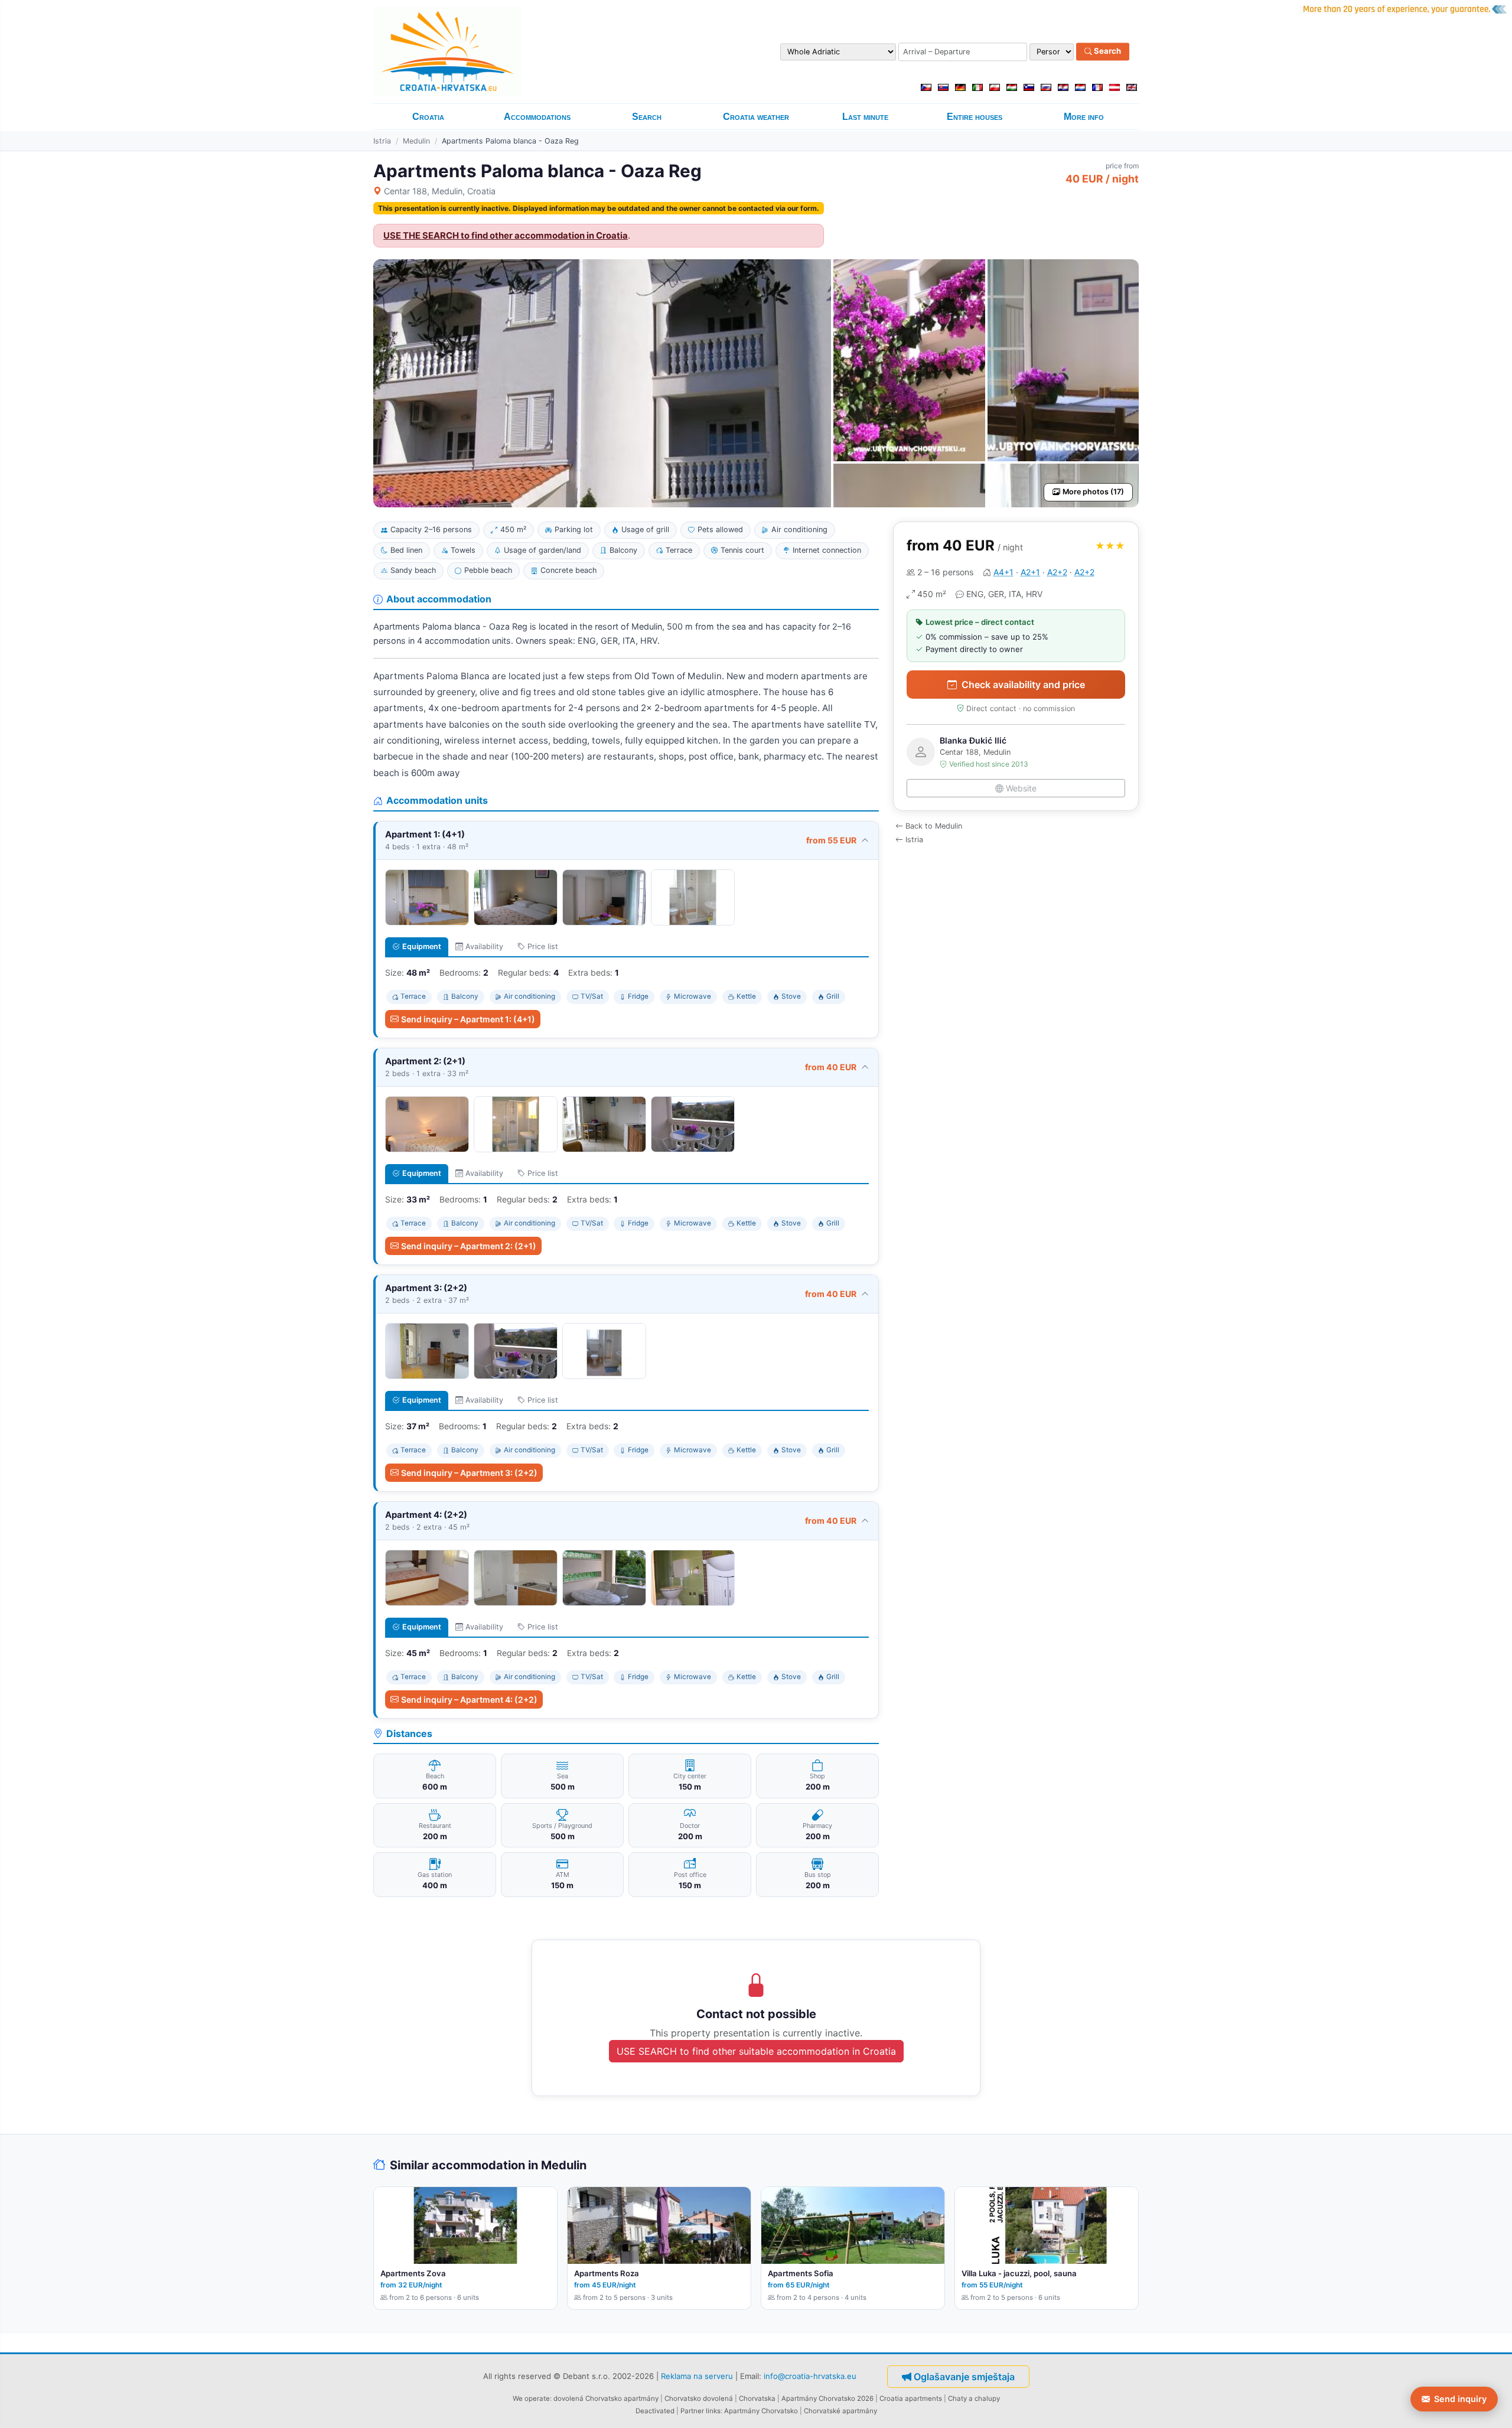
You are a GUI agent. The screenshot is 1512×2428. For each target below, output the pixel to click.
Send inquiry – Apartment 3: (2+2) (469, 1473)
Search (1107, 51)
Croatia (428, 117)
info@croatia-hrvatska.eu (810, 2375)
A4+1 (1003, 572)
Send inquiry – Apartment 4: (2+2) (469, 1699)
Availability (484, 946)
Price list (543, 946)
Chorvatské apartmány (840, 2411)
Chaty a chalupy (974, 2398)
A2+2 (1057, 572)
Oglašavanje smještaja (964, 2377)
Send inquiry (1460, 2399)
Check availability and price (1023, 685)
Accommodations (537, 117)
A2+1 (1030, 572)
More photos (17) (1093, 492)
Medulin (416, 141)
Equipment (422, 946)
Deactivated (655, 2411)
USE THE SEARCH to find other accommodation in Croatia (506, 236)
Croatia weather (756, 117)
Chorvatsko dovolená (699, 2398)
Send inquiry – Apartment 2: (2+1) (469, 1246)
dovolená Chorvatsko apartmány (606, 2398)
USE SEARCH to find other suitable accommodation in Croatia (756, 2051)
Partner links (700, 2411)
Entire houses (975, 117)
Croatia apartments (911, 2398)
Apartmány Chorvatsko (761, 2411)
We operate (531, 2398)
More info (1084, 117)
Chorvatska (757, 2398)
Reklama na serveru (697, 2375)
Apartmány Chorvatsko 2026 (827, 2398)
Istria (382, 141)
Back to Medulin (934, 826)
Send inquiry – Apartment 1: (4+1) (468, 1019)
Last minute (865, 117)
